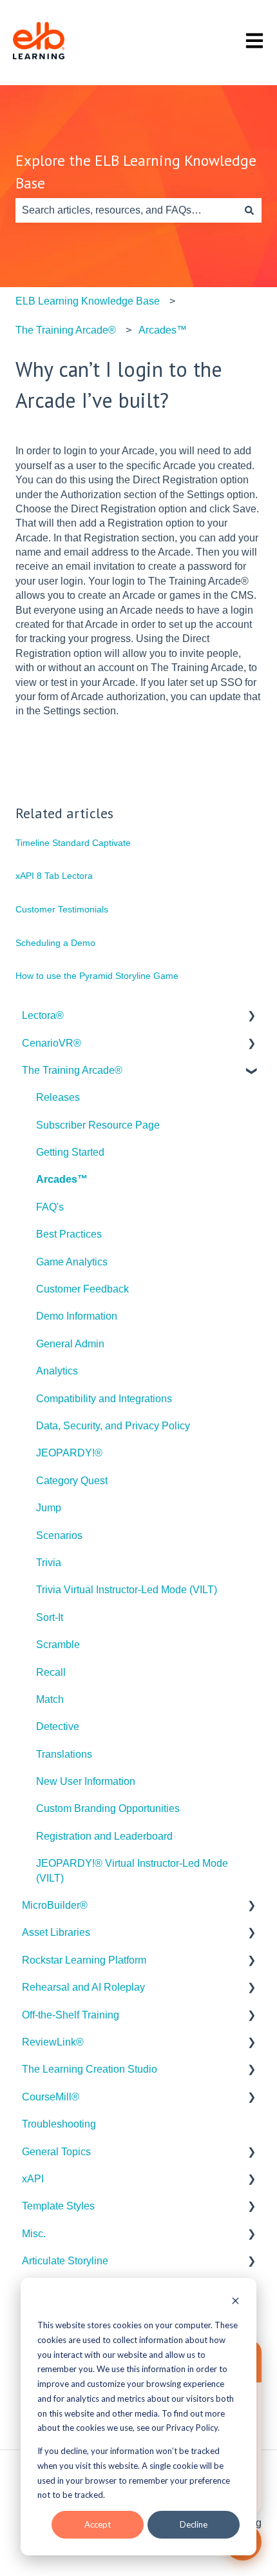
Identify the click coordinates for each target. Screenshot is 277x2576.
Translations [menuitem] (64, 1754)
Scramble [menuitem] (58, 1645)
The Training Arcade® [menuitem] (72, 1070)
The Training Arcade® (66, 330)
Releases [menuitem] (58, 1097)
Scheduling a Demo (55, 943)
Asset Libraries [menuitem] (56, 1932)
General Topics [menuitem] (56, 2152)
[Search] (249, 210)
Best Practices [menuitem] (69, 1234)
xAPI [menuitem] (33, 2179)
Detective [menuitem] (58, 1726)
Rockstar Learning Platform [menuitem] (84, 1960)
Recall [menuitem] (51, 1672)
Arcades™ (163, 330)
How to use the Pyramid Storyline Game (97, 976)
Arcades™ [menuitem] (62, 1179)
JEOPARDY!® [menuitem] (69, 1453)
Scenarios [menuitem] (59, 1535)
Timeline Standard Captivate (73, 843)
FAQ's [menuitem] (50, 1207)
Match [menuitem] (50, 1699)
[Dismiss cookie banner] (235, 2302)
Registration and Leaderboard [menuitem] (104, 1836)
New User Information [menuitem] (86, 1781)
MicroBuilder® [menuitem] (55, 1905)
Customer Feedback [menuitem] (82, 1289)
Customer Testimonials (62, 909)
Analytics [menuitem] (57, 1371)
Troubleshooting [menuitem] (59, 2124)
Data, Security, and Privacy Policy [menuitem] (113, 1426)
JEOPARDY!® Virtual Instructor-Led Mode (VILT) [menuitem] (132, 1870)
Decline (194, 2524)
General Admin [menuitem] (70, 1344)
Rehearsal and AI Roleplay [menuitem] (83, 1987)
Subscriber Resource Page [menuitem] (98, 1125)
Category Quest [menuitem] (72, 1481)
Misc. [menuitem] (34, 2234)
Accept (98, 2524)
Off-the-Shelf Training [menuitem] (71, 2015)
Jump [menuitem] (49, 1508)
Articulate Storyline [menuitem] (65, 2261)
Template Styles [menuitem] (58, 2206)
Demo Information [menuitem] (77, 1316)
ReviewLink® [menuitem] (53, 2042)
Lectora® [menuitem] (43, 1015)
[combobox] (126, 210)
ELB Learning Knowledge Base (88, 301)
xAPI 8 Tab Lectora (54, 876)
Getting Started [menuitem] (70, 1152)
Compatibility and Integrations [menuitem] (104, 1399)
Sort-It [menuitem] (50, 1617)
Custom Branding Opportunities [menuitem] (108, 1808)
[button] (251, 1017)
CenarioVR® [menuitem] (52, 1043)
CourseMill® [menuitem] (51, 2097)
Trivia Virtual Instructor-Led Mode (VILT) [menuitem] (127, 1590)
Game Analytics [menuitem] (72, 1262)
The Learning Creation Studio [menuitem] (90, 2069)
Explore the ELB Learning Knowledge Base (136, 172)
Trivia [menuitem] (49, 1563)
